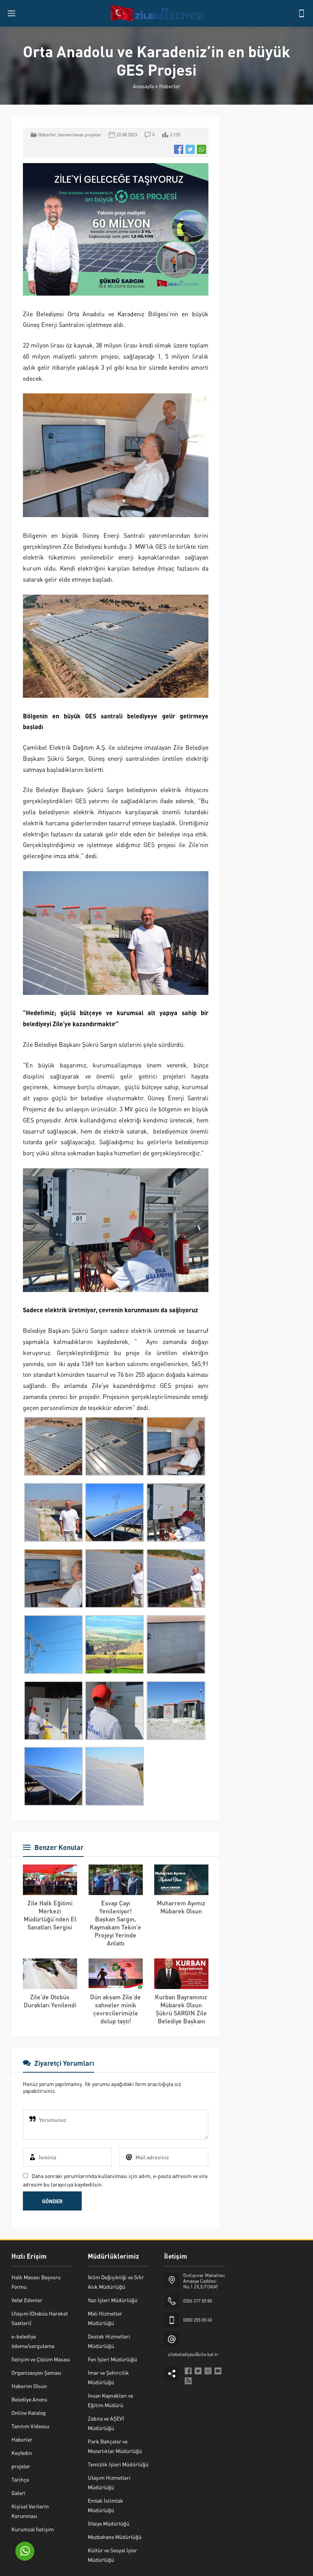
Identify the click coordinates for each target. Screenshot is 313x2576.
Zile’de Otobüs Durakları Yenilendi (50, 2001)
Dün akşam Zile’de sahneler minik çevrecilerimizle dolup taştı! (115, 2009)
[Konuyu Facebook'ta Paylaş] (179, 149)
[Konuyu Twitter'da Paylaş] (190, 149)
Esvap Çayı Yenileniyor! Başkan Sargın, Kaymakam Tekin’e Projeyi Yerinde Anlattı (115, 1923)
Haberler (170, 86)
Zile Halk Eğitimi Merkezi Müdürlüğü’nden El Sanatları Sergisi (50, 1915)
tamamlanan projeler (80, 135)
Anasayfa (143, 86)
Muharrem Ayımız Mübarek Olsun (181, 1907)
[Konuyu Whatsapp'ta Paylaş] (202, 149)
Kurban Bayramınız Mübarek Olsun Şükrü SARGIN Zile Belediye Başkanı (181, 2009)
